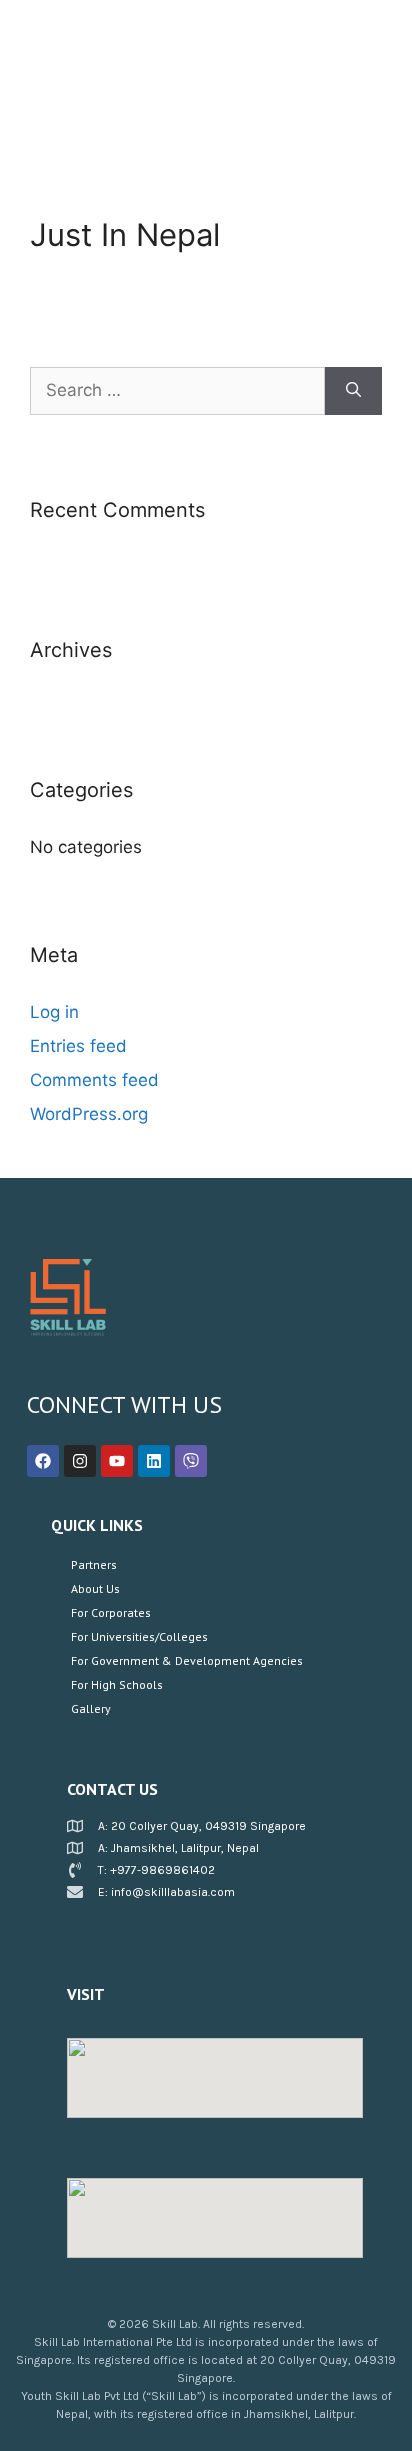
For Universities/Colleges (139, 1636)
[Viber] (191, 1461)
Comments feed (94, 1080)
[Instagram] (80, 1461)
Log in (54, 1012)
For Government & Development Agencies (187, 1660)
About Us (95, 1588)
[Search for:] (177, 391)
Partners (94, 1564)
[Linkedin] (154, 1461)
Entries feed (78, 1046)
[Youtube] (117, 1461)
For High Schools (117, 1684)
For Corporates (111, 1612)
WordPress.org (89, 1114)
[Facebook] (43, 1461)
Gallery (91, 1708)
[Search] (353, 391)
